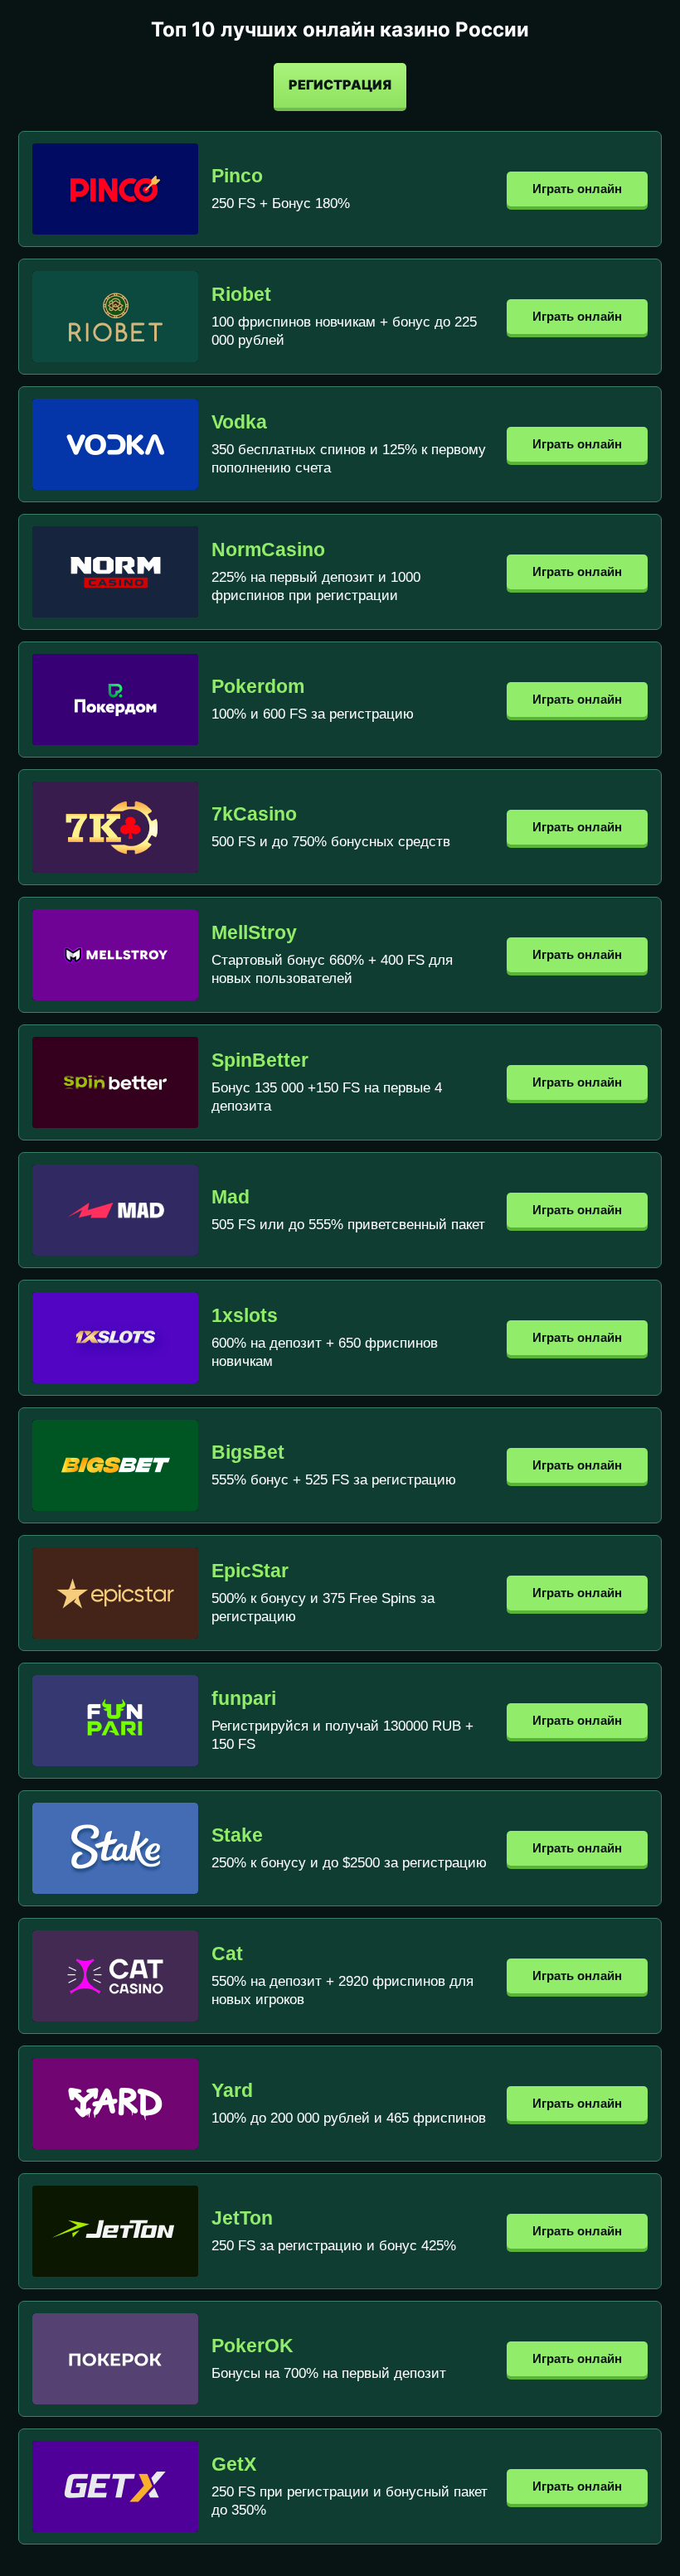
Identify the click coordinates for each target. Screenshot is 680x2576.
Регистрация (340, 85)
